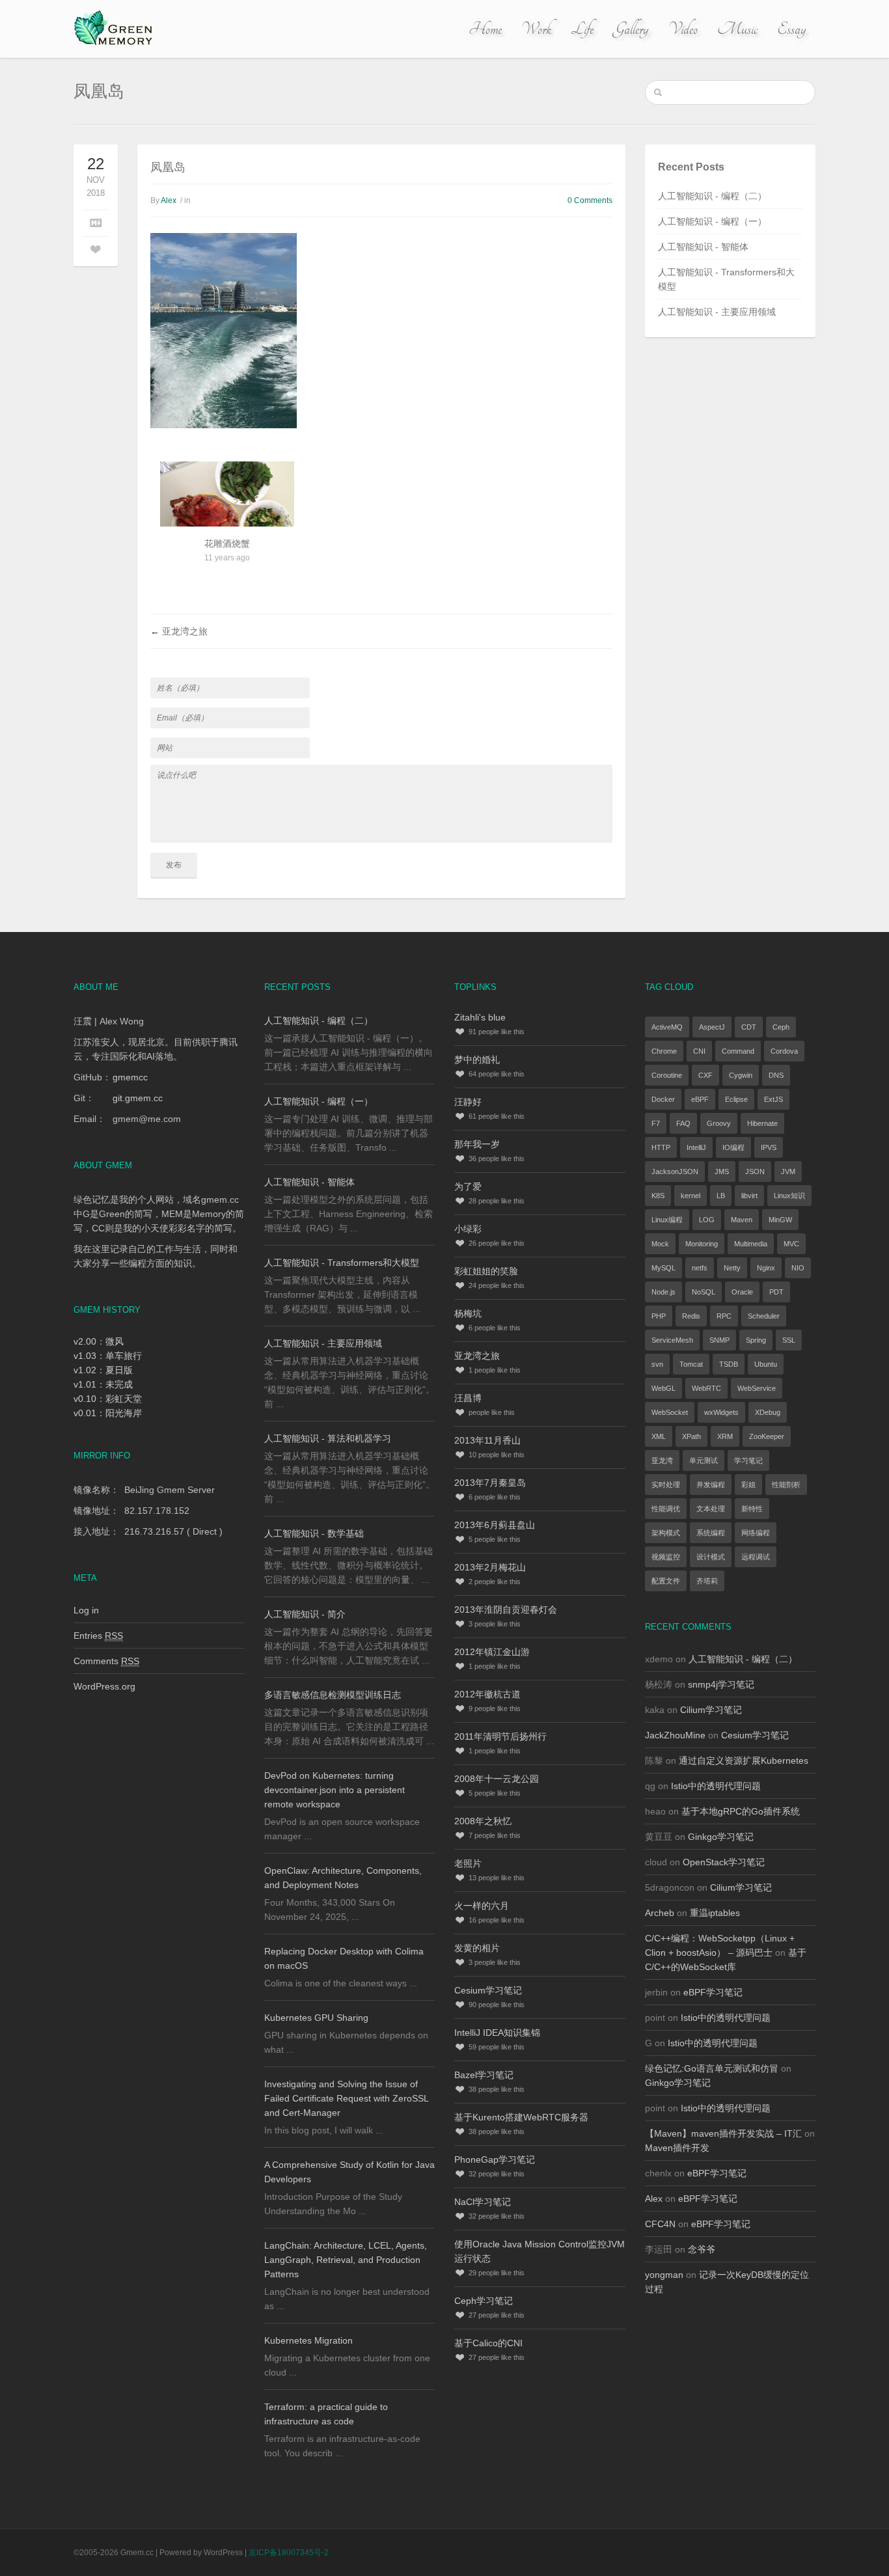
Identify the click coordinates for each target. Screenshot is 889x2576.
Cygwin (741, 1075)
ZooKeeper (767, 1436)
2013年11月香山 (487, 1440)
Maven (742, 1220)
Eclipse (736, 1099)
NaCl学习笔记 (483, 2202)
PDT (776, 1292)
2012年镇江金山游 (492, 1652)
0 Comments (590, 200)
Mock (660, 1244)
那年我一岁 (477, 1144)
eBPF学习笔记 (713, 1992)
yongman (664, 2275)
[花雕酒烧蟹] (227, 512)
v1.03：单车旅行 (108, 1356)
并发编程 (711, 1485)
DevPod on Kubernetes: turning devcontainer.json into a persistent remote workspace (335, 1790)
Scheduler (764, 1316)
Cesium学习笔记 (488, 1990)
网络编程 (756, 1533)
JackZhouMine (675, 1735)
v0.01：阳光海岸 (108, 1413)
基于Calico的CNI (488, 2343)
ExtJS (773, 1099)
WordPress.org (104, 1686)
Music (737, 29)
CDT (749, 1027)
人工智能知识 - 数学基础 (314, 1533)
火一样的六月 (482, 1906)
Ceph (781, 1027)
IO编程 (733, 1147)
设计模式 (711, 1557)
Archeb (660, 1913)
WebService (757, 1388)
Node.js (663, 1292)
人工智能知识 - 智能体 (703, 247)
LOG (707, 1220)
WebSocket (670, 1412)
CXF (705, 1075)
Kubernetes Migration (308, 2340)
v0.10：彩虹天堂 (108, 1399)
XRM (725, 1436)
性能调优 (666, 1509)
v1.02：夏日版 (103, 1370)
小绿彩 (468, 1229)
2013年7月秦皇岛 (490, 1483)
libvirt (749, 1196)
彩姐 (748, 1485)
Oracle (742, 1292)
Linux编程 (667, 1220)
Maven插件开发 (677, 2148)
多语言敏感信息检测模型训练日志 (333, 1695)
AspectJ (712, 1027)
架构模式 (666, 1533)
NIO (798, 1268)
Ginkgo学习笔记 (721, 1837)
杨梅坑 (468, 1313)
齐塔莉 (707, 1581)
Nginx (766, 1268)
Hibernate (762, 1123)
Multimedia (751, 1244)
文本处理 (711, 1509)
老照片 (468, 1863)
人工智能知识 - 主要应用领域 (717, 312)
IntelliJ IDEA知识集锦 (497, 2033)
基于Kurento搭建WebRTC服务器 (521, 2117)
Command (738, 1051)
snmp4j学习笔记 (721, 1684)
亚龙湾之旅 (185, 631)
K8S (658, 1196)
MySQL (663, 1268)
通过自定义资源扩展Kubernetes (744, 1761)
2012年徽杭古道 (487, 1694)
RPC (724, 1316)
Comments (106, 1661)
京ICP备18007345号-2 (289, 2553)
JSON (755, 1172)
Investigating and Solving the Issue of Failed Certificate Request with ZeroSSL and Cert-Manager (346, 2098)
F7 (656, 1123)
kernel (691, 1196)
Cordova (784, 1051)
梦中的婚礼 (477, 1060)
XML (659, 1436)
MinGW (780, 1220)
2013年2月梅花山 (490, 1567)
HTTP (661, 1147)
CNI (699, 1051)
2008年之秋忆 (483, 1821)
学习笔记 (748, 1460)
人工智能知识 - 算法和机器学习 (328, 1438)
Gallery (631, 29)
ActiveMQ (667, 1027)
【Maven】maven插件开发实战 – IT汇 (723, 2133)
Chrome (664, 1051)
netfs (700, 1268)
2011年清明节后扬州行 (500, 1736)
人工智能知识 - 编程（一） (712, 221)
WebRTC (706, 1388)
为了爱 (468, 1186)
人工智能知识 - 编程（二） (712, 196)
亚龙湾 (662, 1460)
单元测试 (704, 1460)
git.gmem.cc (138, 1098)
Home (485, 29)
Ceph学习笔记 (484, 2301)
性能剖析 (786, 1485)
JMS (722, 1172)
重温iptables (715, 1913)
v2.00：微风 (99, 1341)
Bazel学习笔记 (484, 2075)
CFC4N (660, 2224)
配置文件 (666, 1581)
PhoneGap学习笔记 (495, 2159)
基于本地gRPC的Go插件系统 (741, 1811)
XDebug (768, 1412)
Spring (756, 1340)
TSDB (729, 1364)
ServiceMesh (672, 1340)
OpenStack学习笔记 (724, 1862)
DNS (776, 1075)
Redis (691, 1316)
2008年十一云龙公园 (497, 1779)
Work (536, 29)
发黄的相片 (477, 1948)
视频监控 (666, 1557)
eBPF (700, 1099)
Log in (86, 1610)
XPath (691, 1436)
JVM (788, 1172)
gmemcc (130, 1077)
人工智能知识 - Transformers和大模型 (342, 1263)
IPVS (769, 1147)
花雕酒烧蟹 (227, 543)
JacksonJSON (675, 1172)
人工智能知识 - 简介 (305, 1614)
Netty (732, 1268)
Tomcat (691, 1364)
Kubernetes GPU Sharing (316, 2018)
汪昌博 (468, 1398)
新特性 (752, 1509)
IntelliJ (696, 1147)
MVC (791, 1244)
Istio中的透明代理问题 (716, 1786)
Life (582, 29)
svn (657, 1364)
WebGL (663, 1388)
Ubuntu (766, 1364)
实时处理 (666, 1485)
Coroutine (667, 1075)
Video (683, 29)
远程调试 (756, 1557)
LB (721, 1196)
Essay (791, 29)
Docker (663, 1099)
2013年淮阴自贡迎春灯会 (506, 1610)
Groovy (719, 1123)
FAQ (683, 1123)
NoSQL (704, 1292)
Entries (98, 1636)
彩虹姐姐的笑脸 (486, 1271)
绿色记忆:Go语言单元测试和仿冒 (712, 2068)
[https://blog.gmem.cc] (115, 29)
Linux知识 (789, 1196)
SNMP (719, 1340)
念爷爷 (702, 2249)
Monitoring (702, 1244)
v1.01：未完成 (103, 1384)
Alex (169, 200)
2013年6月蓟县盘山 (495, 1525)
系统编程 (711, 1533)
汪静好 (468, 1102)
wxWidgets (721, 1412)
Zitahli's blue (480, 1017)
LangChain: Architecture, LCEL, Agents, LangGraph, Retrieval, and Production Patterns (346, 2260)
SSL (789, 1340)
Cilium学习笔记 (711, 1710)
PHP (659, 1316)
